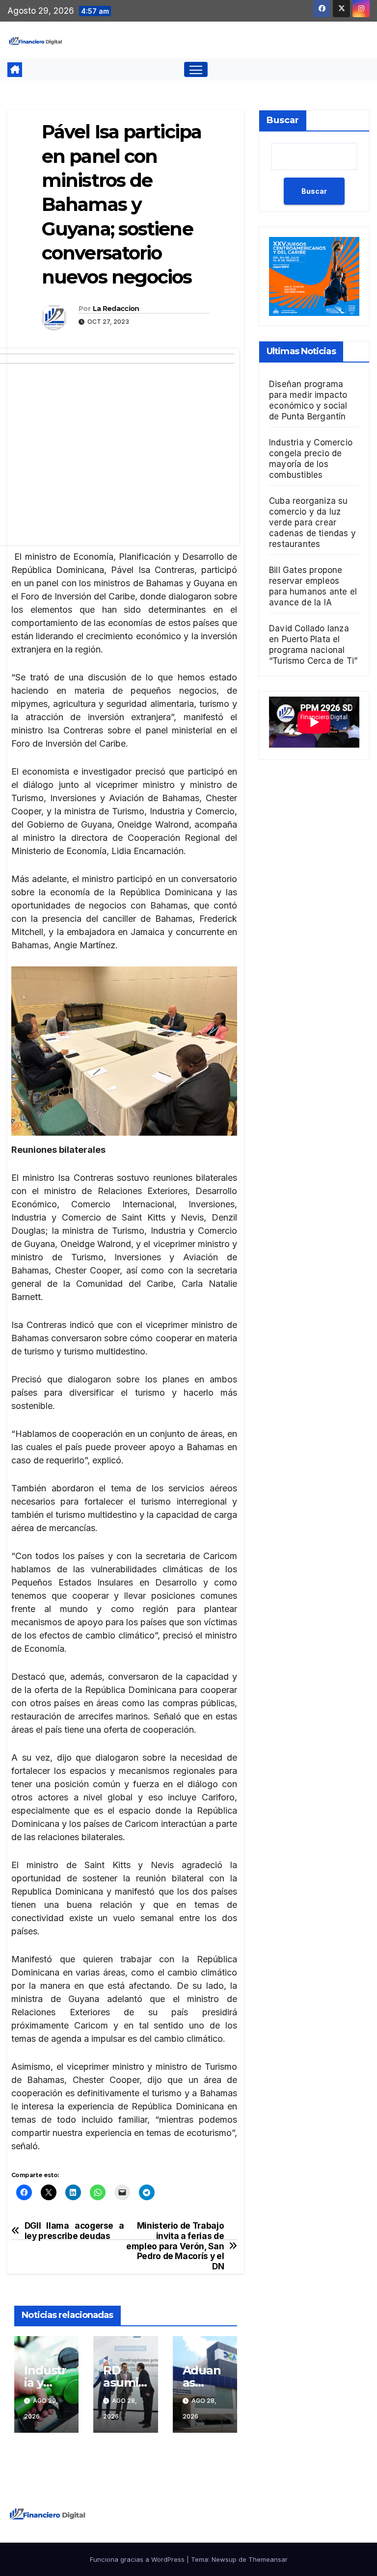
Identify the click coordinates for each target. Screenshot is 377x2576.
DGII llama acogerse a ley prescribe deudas (74, 2231)
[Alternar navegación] (196, 69)
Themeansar (268, 2559)
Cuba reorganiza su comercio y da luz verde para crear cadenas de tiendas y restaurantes (312, 522)
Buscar (283, 120)
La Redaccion (116, 309)
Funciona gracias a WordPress (138, 2559)
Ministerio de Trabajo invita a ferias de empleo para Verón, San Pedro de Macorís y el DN (175, 2246)
